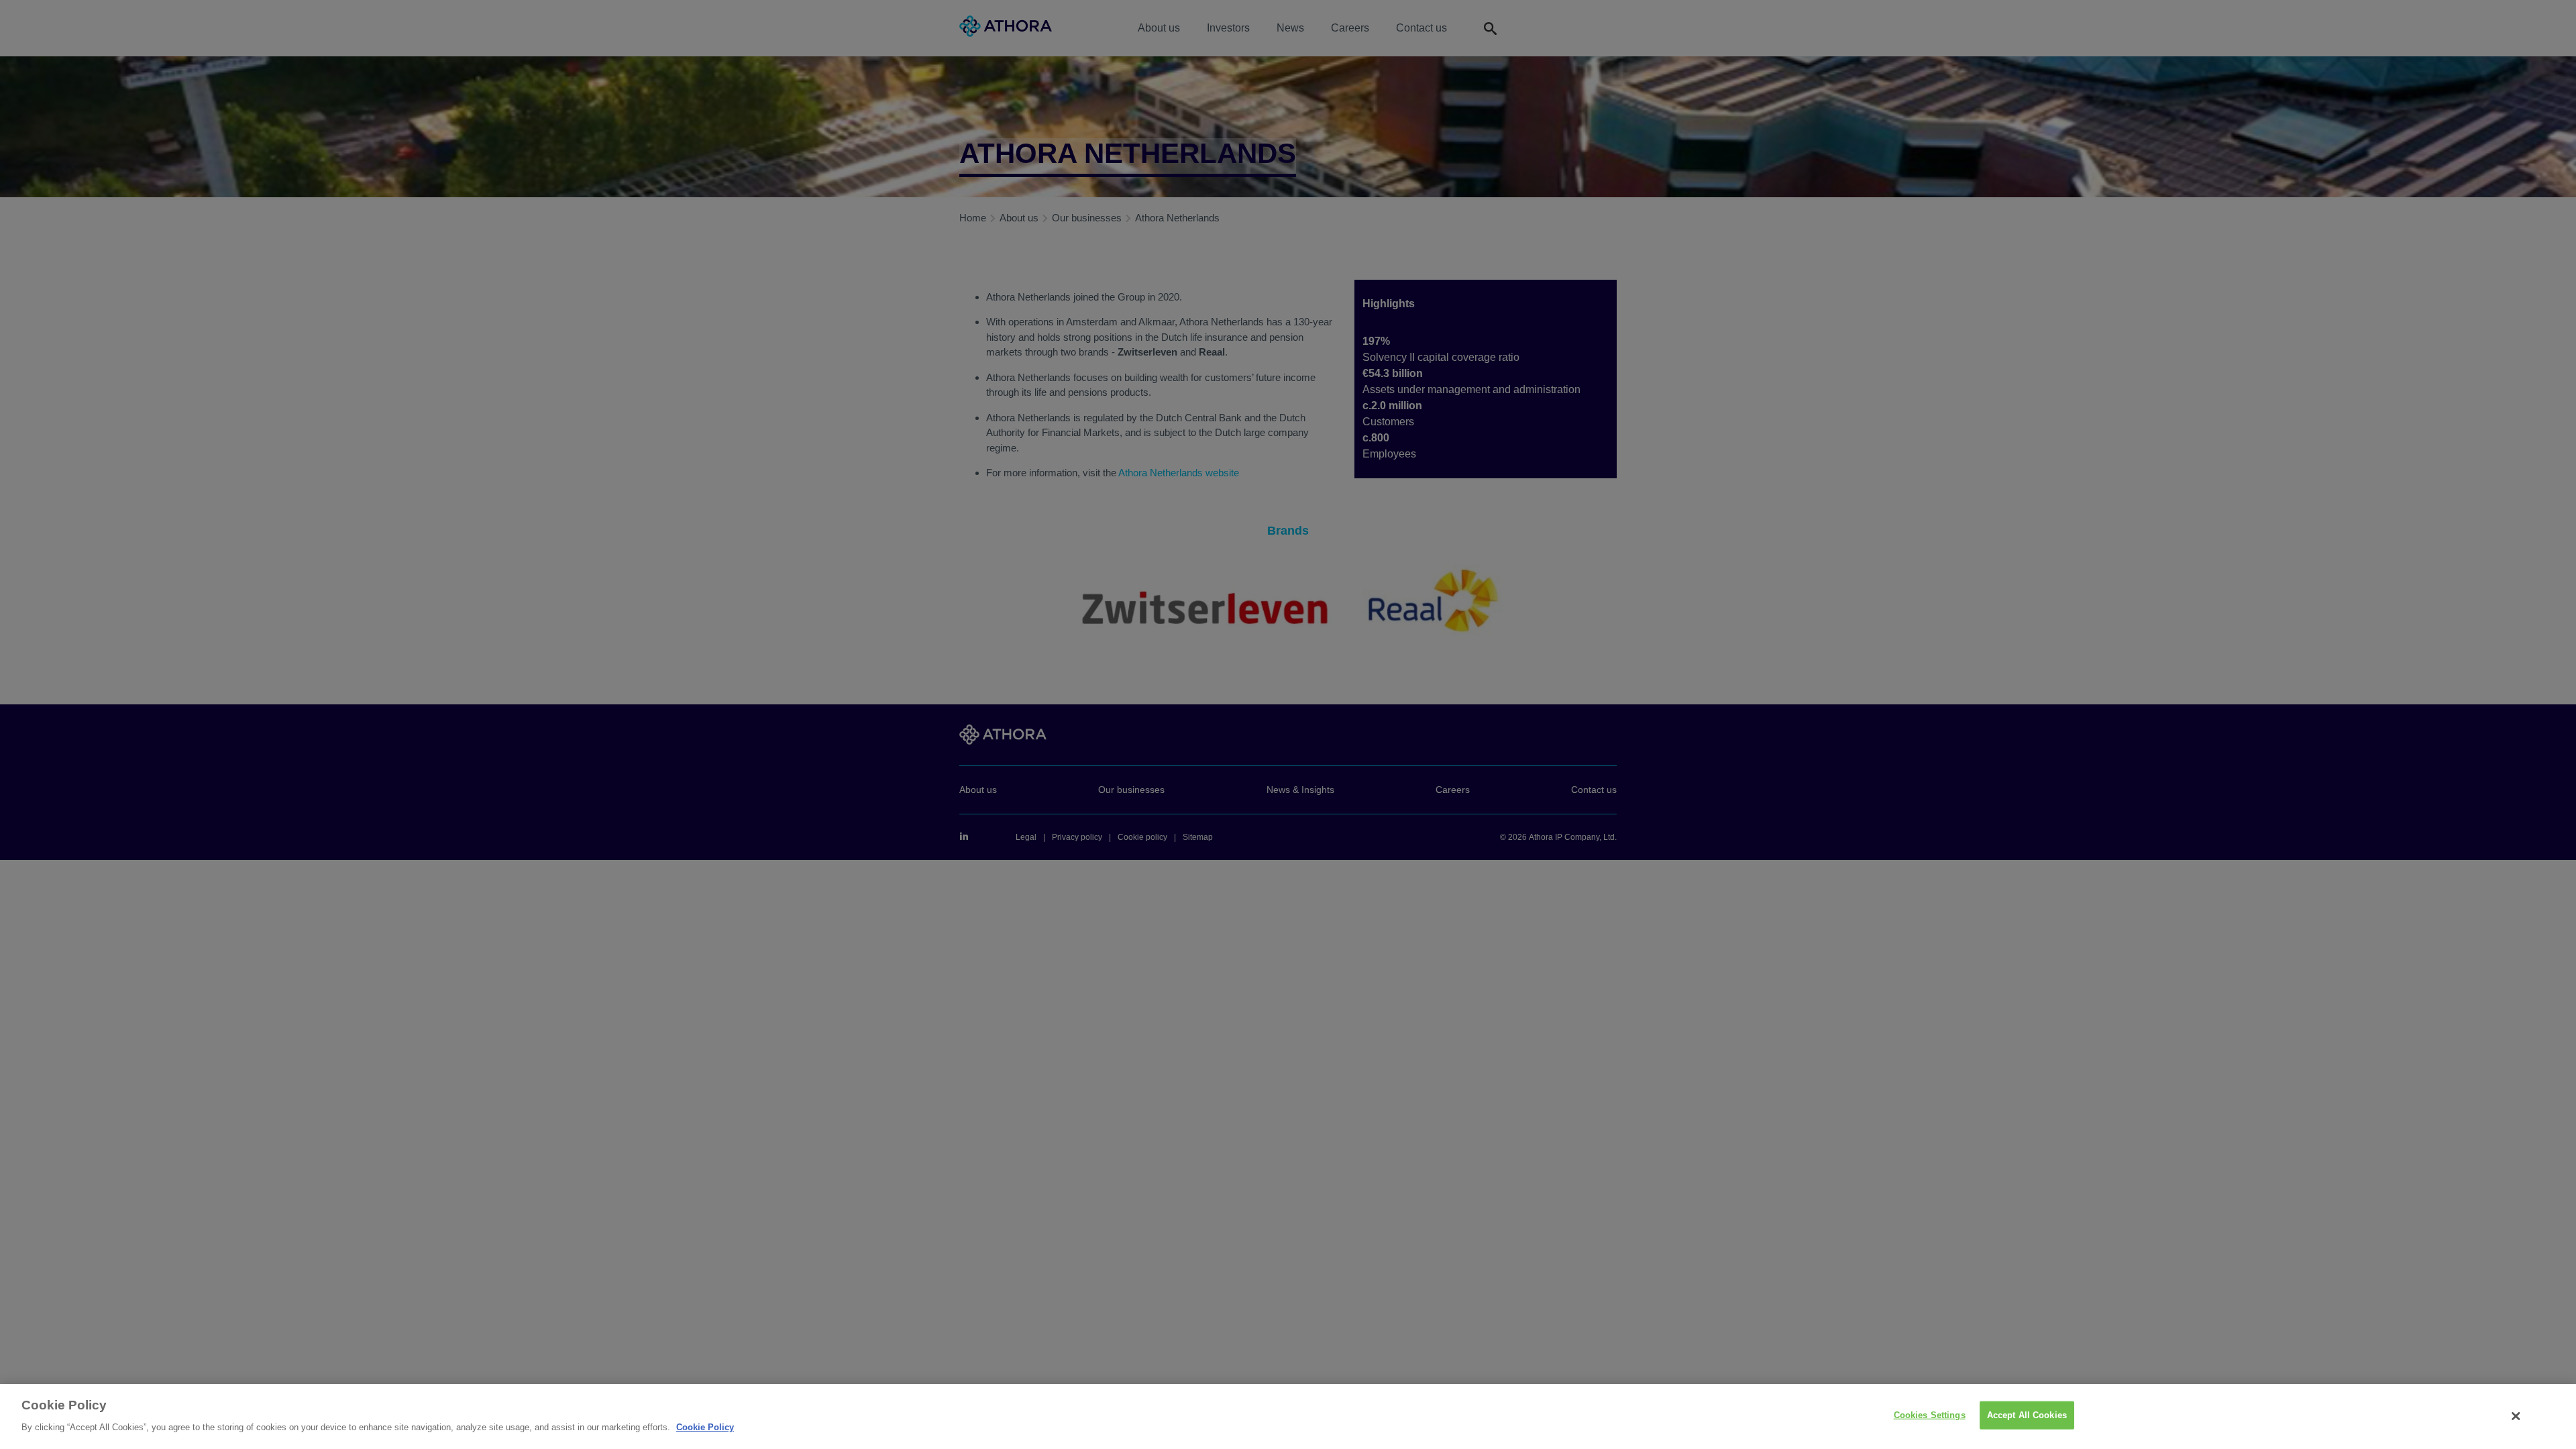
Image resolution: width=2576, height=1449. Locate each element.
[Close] (2516, 1416)
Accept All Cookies (2027, 1415)
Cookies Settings (1930, 1415)
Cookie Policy (705, 1427)
